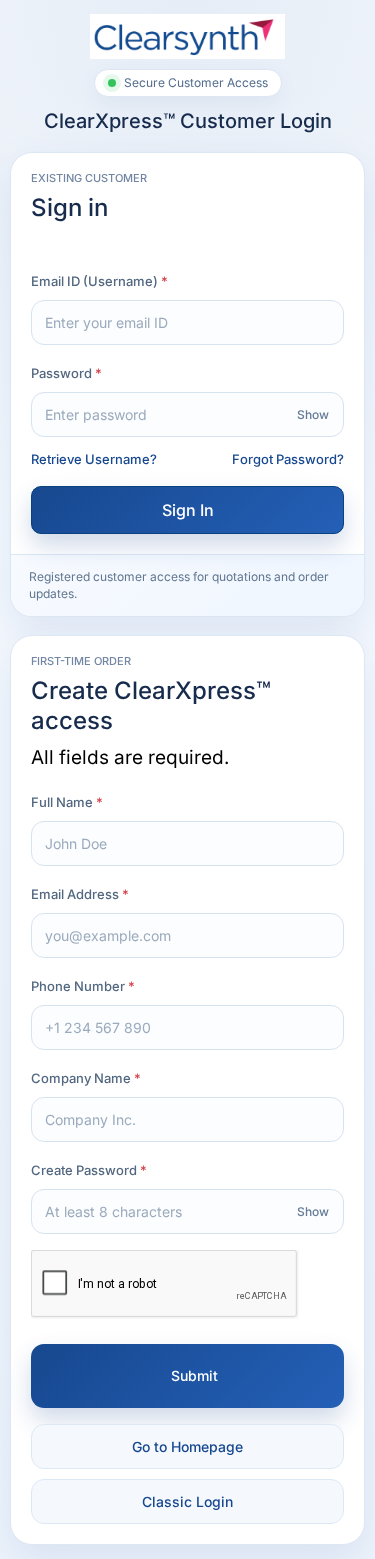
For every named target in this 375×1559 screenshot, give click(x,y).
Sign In (188, 510)
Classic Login (187, 1501)
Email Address (75, 894)
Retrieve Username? (94, 459)
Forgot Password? (288, 459)
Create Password (84, 1170)
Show (313, 414)
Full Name (62, 802)
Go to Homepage (187, 1446)
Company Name (81, 1078)
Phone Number (78, 986)
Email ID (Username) (94, 281)
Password (61, 373)
